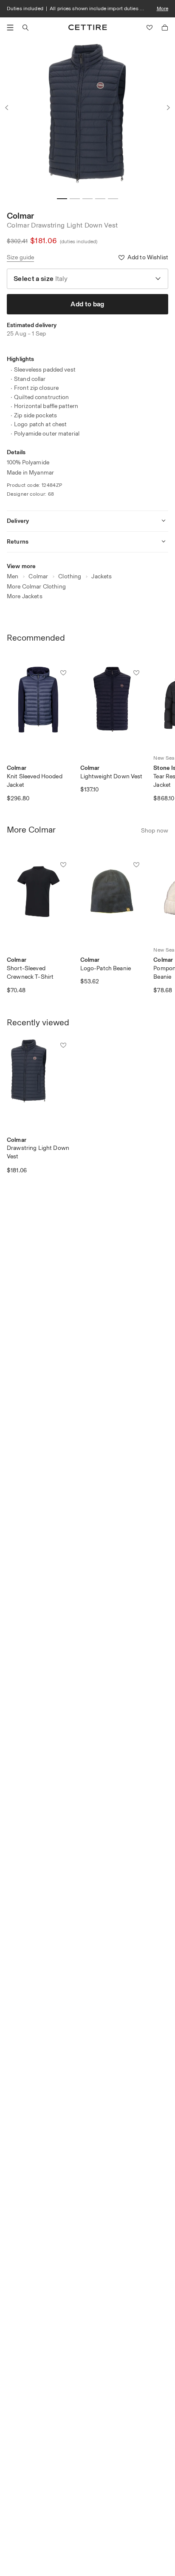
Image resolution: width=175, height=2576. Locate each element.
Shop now (155, 831)
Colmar (20, 216)
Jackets (102, 576)
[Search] (25, 28)
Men (13, 576)
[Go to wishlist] (150, 28)
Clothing (70, 576)
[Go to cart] (165, 28)
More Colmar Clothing (36, 587)
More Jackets (25, 596)
